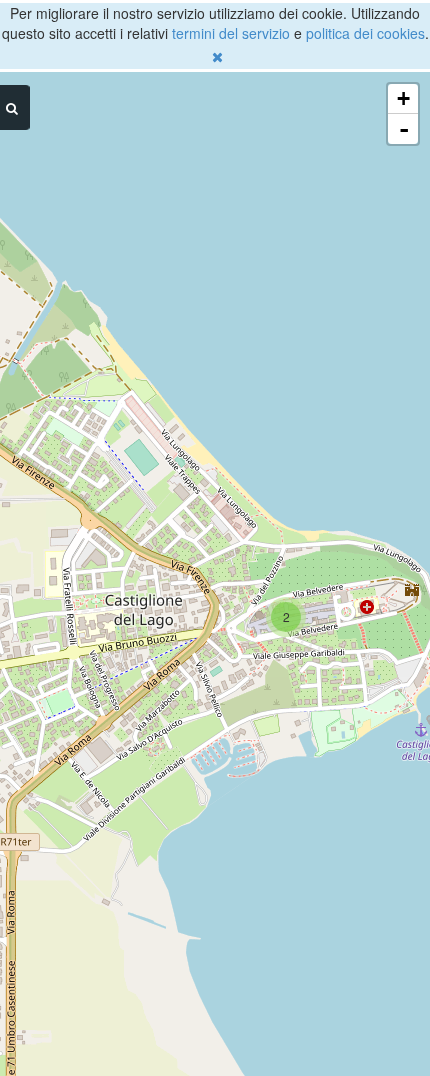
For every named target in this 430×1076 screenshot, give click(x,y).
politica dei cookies (365, 33)
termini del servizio (231, 33)
